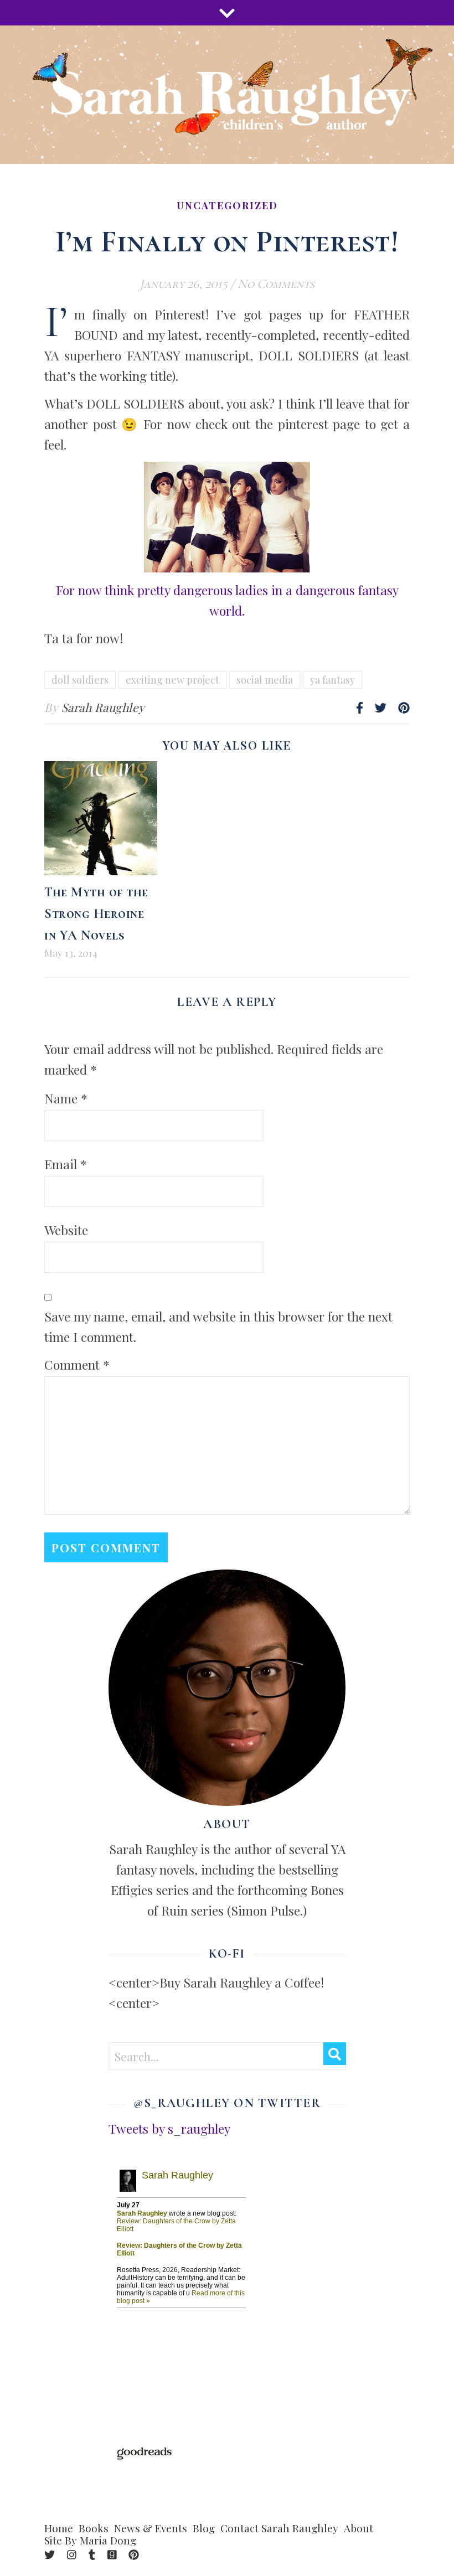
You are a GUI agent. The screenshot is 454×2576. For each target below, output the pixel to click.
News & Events (151, 2528)
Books (94, 2528)
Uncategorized (227, 205)
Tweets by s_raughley (169, 2128)
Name (66, 1098)
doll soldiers (80, 680)
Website (66, 1230)
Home (59, 2528)
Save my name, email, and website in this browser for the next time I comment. (218, 1326)
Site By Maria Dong (90, 2540)
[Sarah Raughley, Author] (227, 95)
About (358, 2528)
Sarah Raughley (103, 707)
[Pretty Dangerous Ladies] (227, 517)
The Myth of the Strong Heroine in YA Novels (96, 914)
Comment (77, 1364)
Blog (204, 2528)
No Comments (276, 284)
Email (66, 1164)
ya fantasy (332, 680)
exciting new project (172, 680)
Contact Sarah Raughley (279, 2528)
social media (265, 680)
